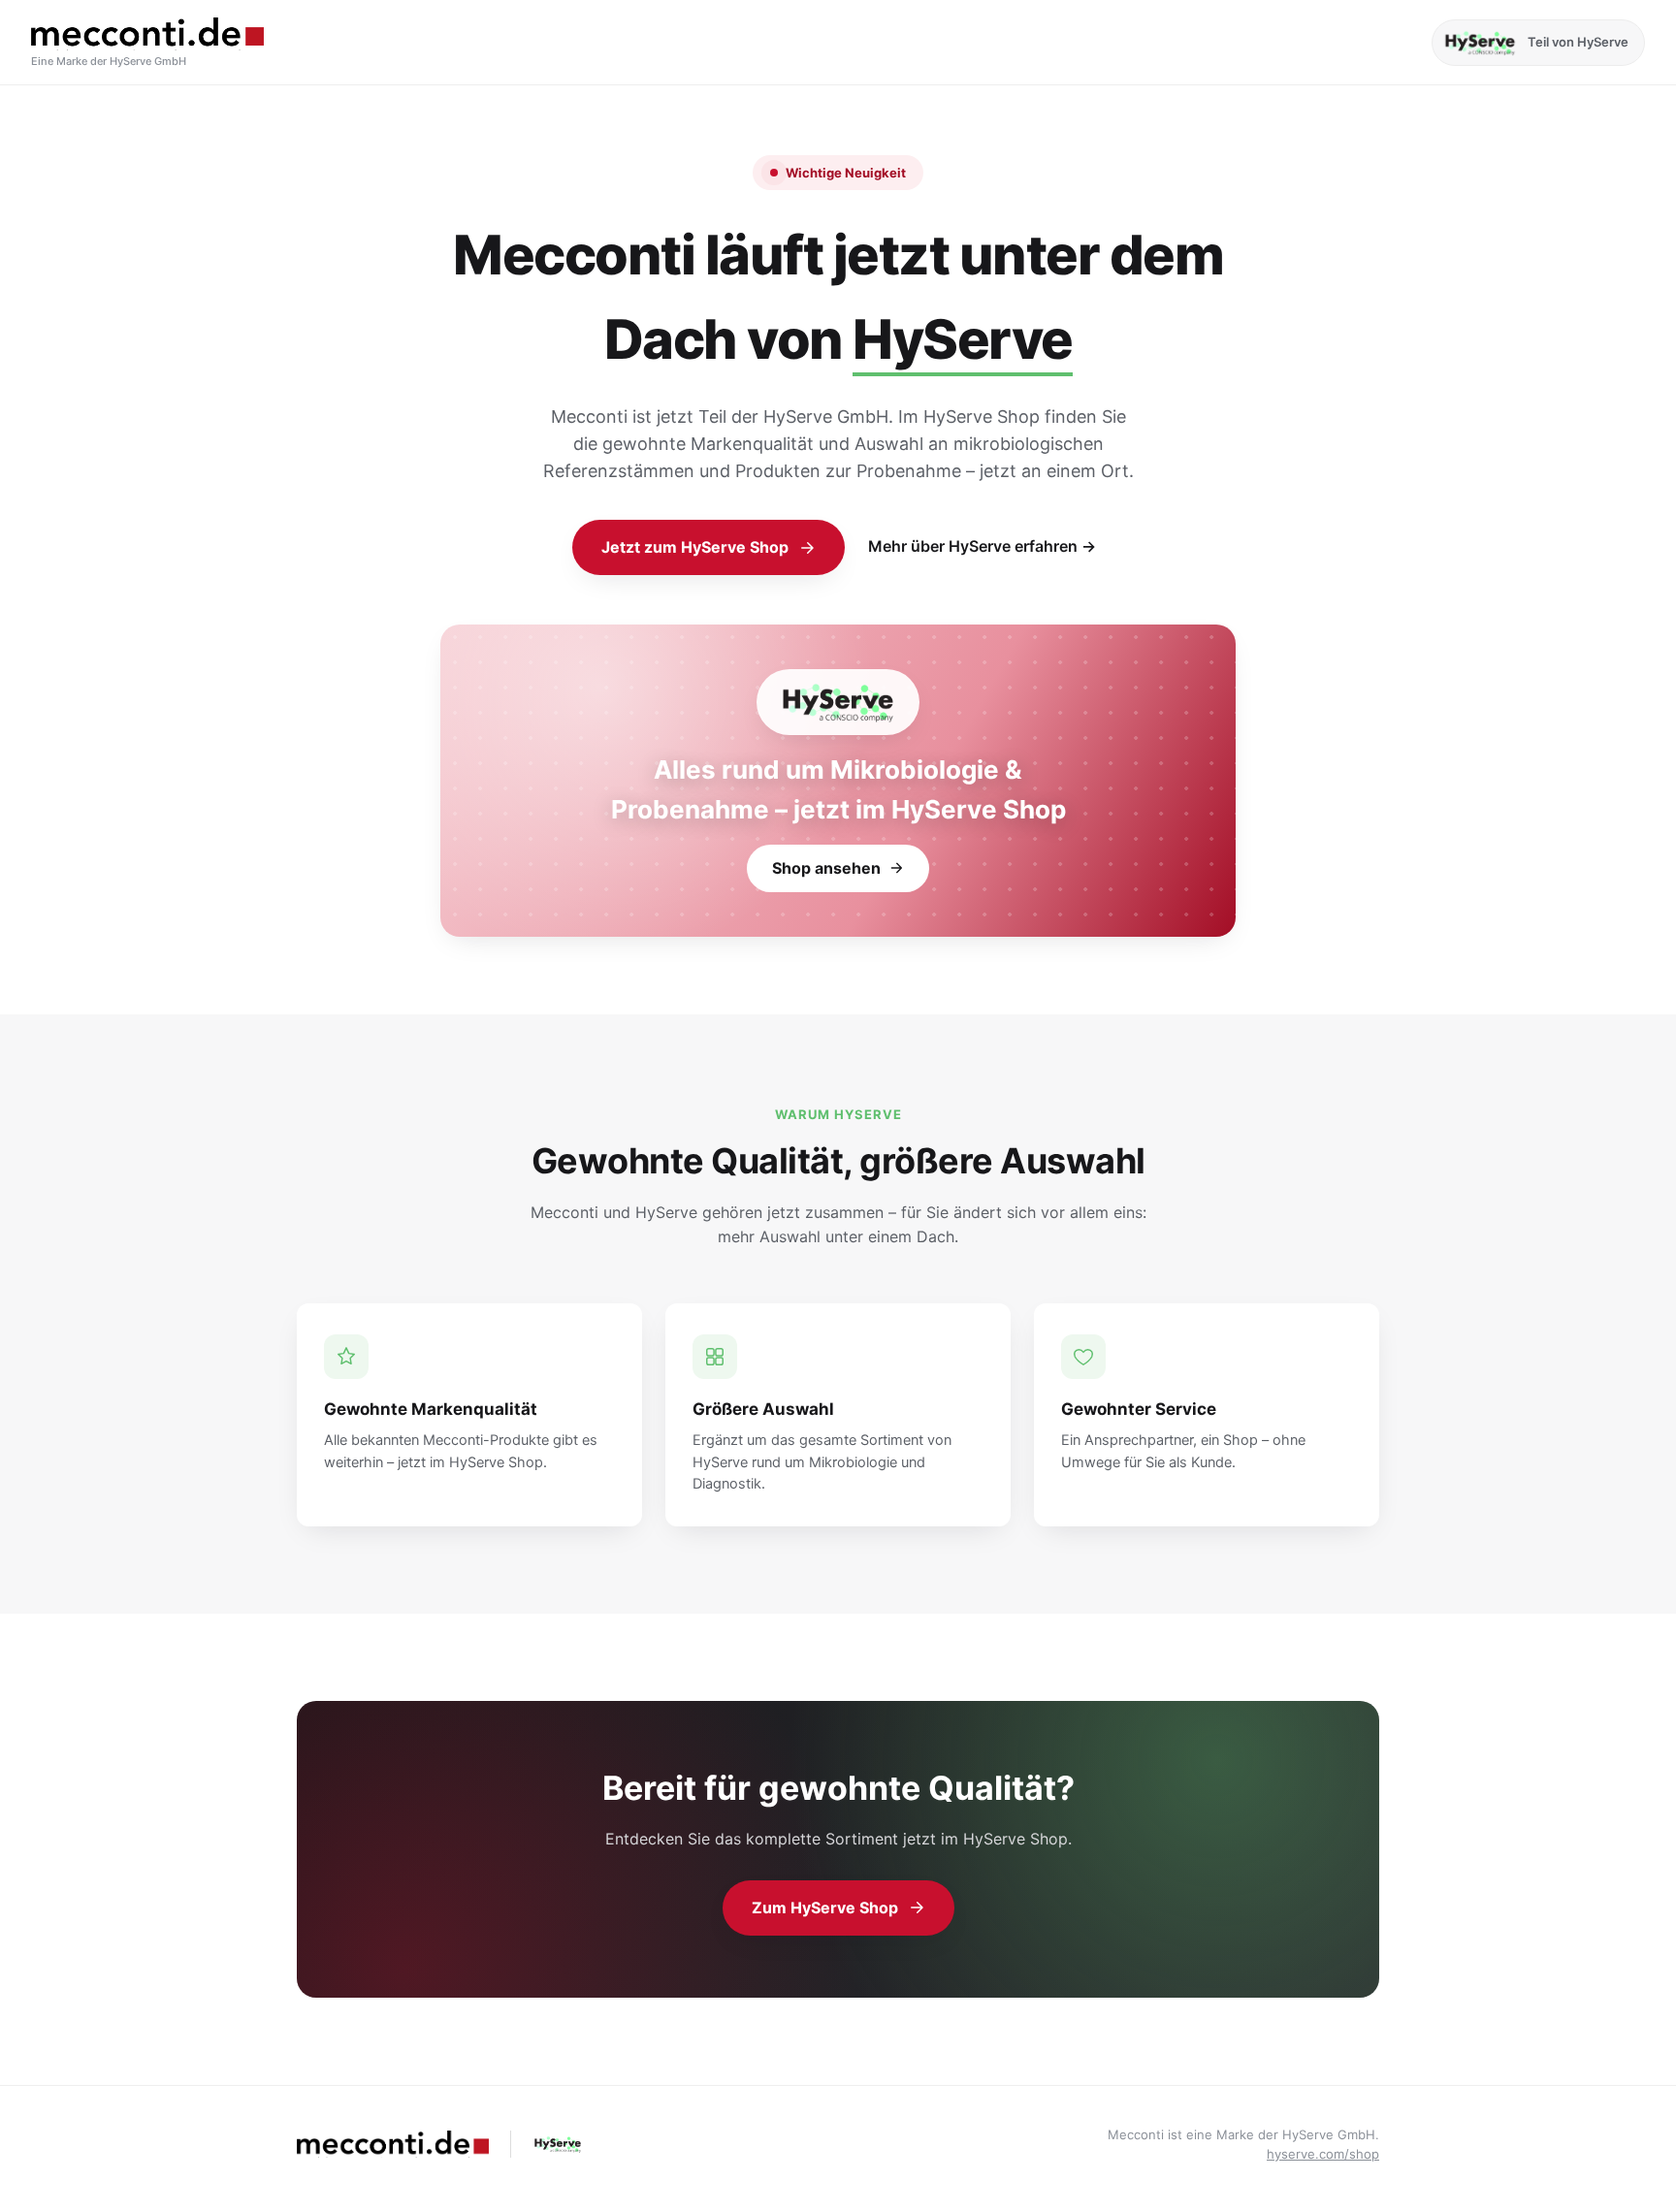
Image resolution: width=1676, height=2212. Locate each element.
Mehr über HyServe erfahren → (982, 546)
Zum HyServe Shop (825, 1907)
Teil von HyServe (1578, 42)
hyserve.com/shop (1323, 2154)
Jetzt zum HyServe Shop (695, 547)
